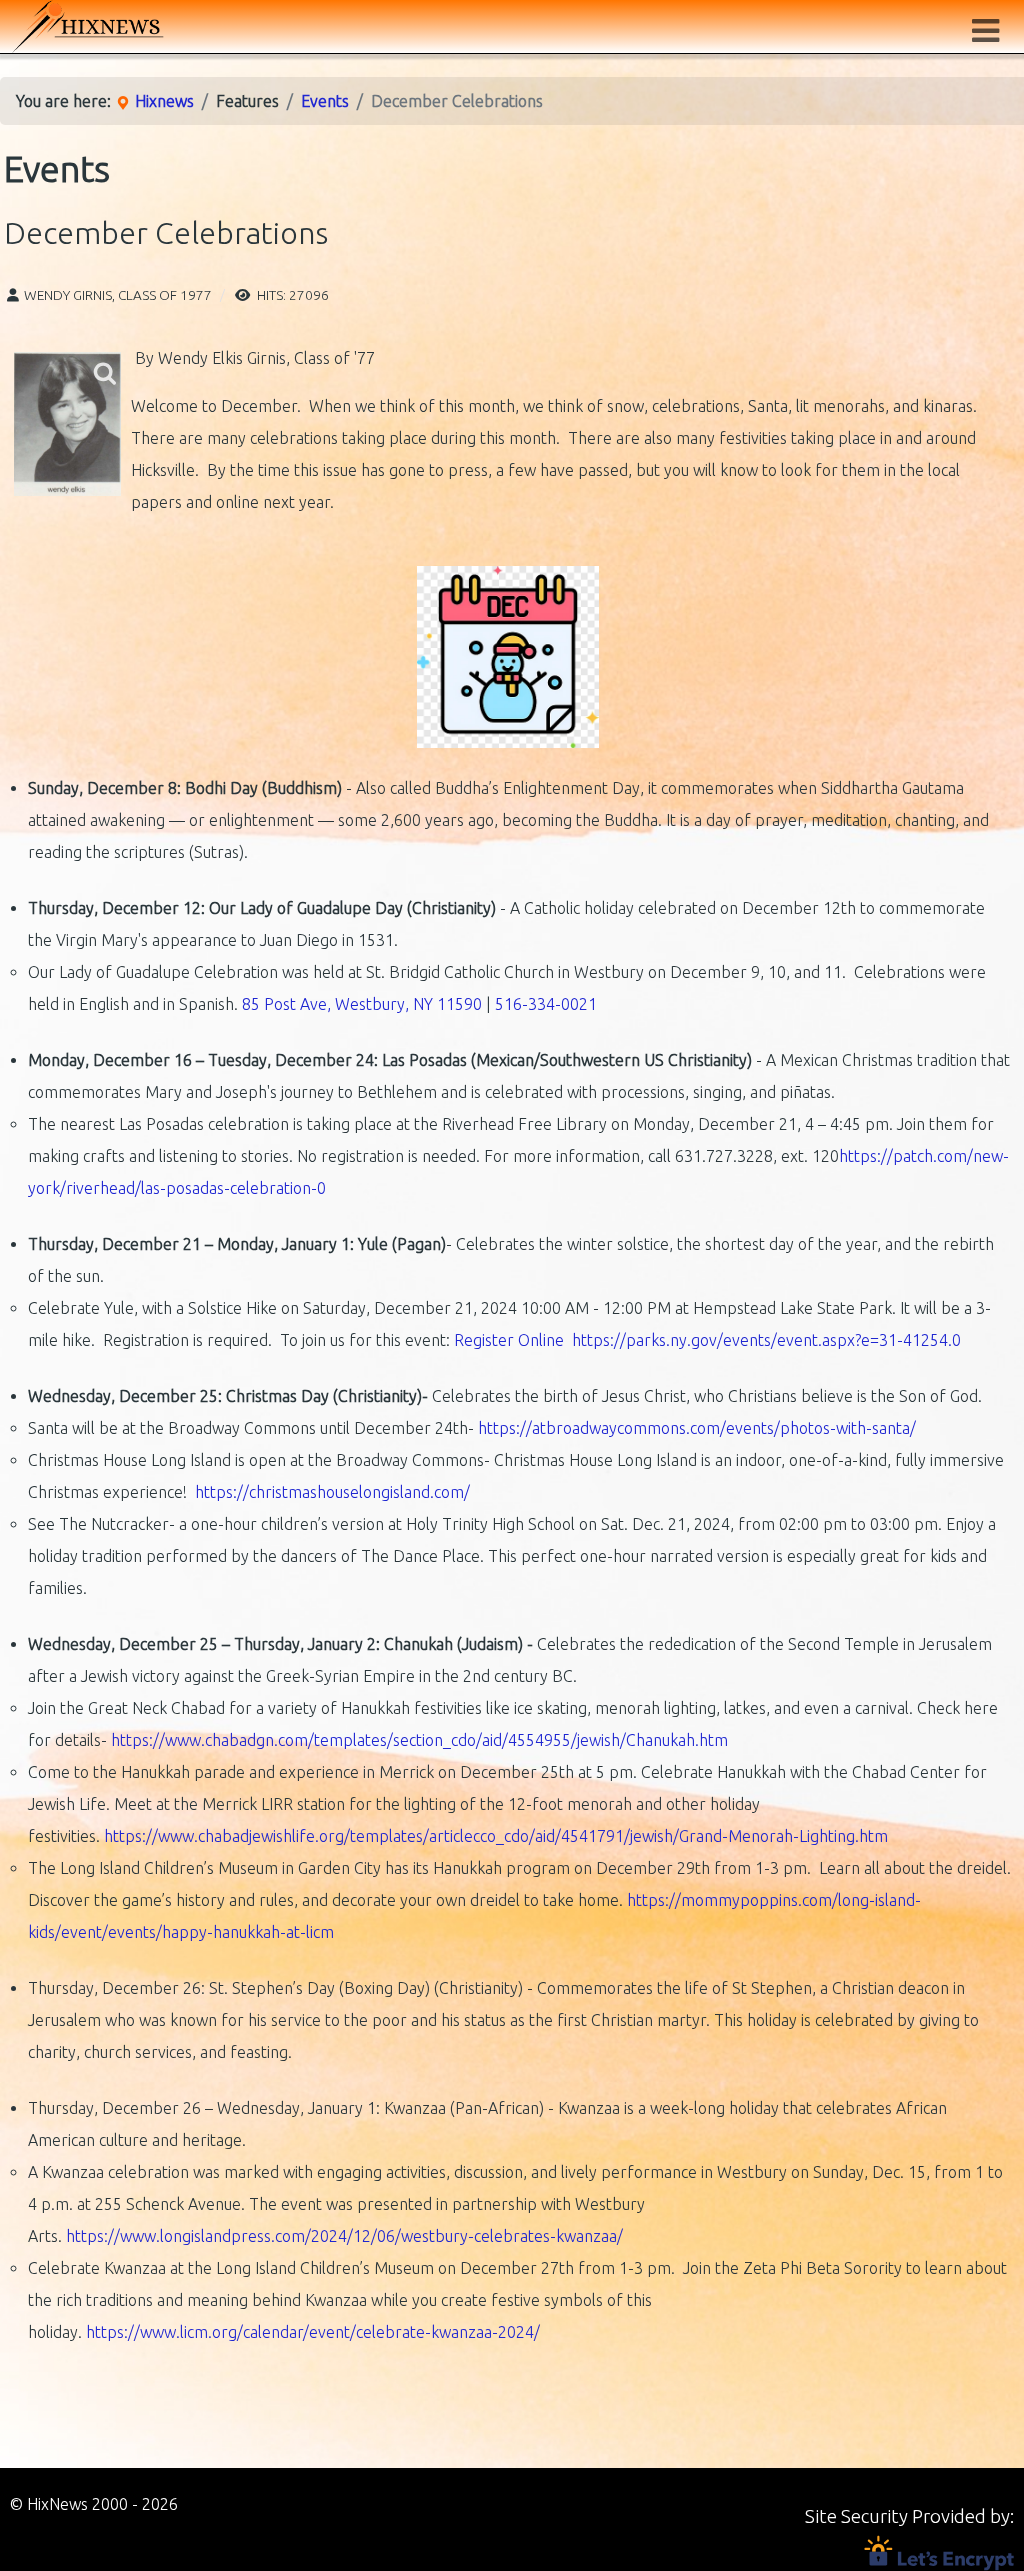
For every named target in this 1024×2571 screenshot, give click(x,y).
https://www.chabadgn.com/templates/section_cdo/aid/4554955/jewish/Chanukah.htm (419, 1740)
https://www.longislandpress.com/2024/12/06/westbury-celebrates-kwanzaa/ (344, 2236)
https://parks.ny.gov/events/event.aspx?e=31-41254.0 (766, 1340)
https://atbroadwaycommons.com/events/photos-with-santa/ (697, 1428)
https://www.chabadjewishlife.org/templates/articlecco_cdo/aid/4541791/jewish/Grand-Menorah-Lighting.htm (496, 1836)
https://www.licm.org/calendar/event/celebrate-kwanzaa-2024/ (313, 2332)
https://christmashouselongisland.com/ (332, 1492)
